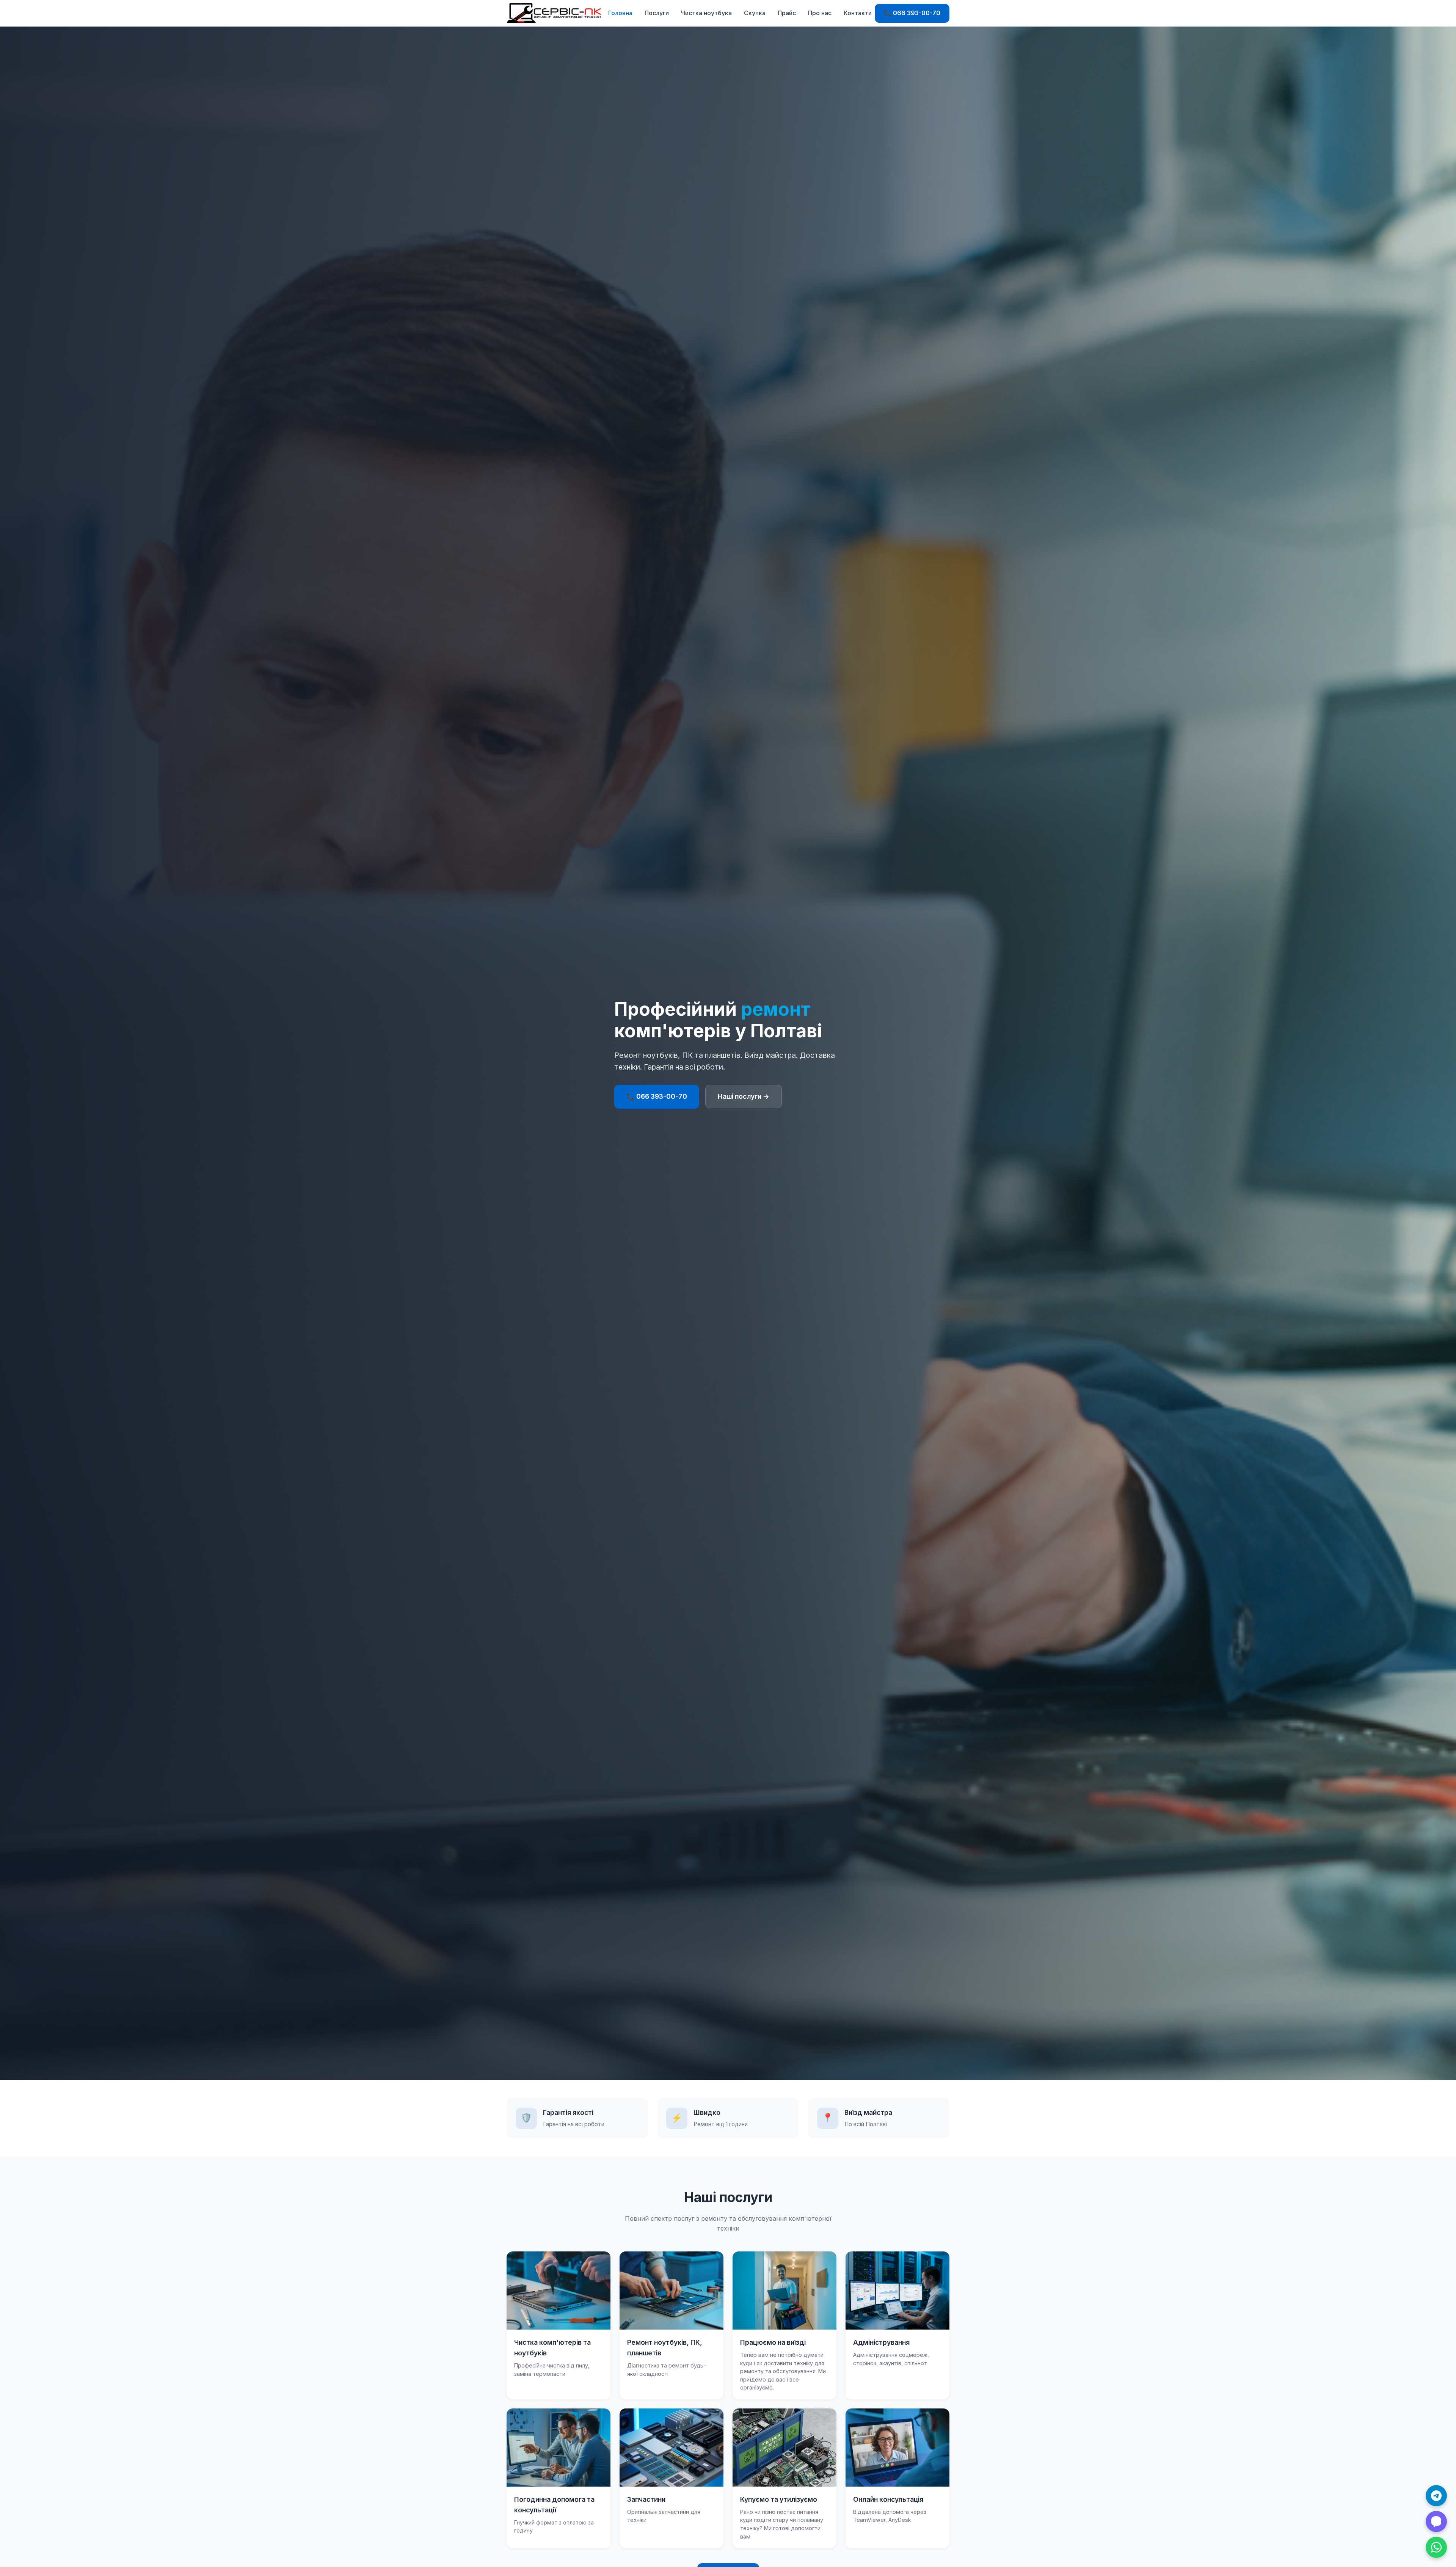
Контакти (858, 13)
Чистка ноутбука (706, 13)
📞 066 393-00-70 (912, 13)
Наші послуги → (744, 1096)
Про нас (820, 13)
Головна (620, 13)
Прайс (787, 13)
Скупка (755, 13)
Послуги (657, 13)
